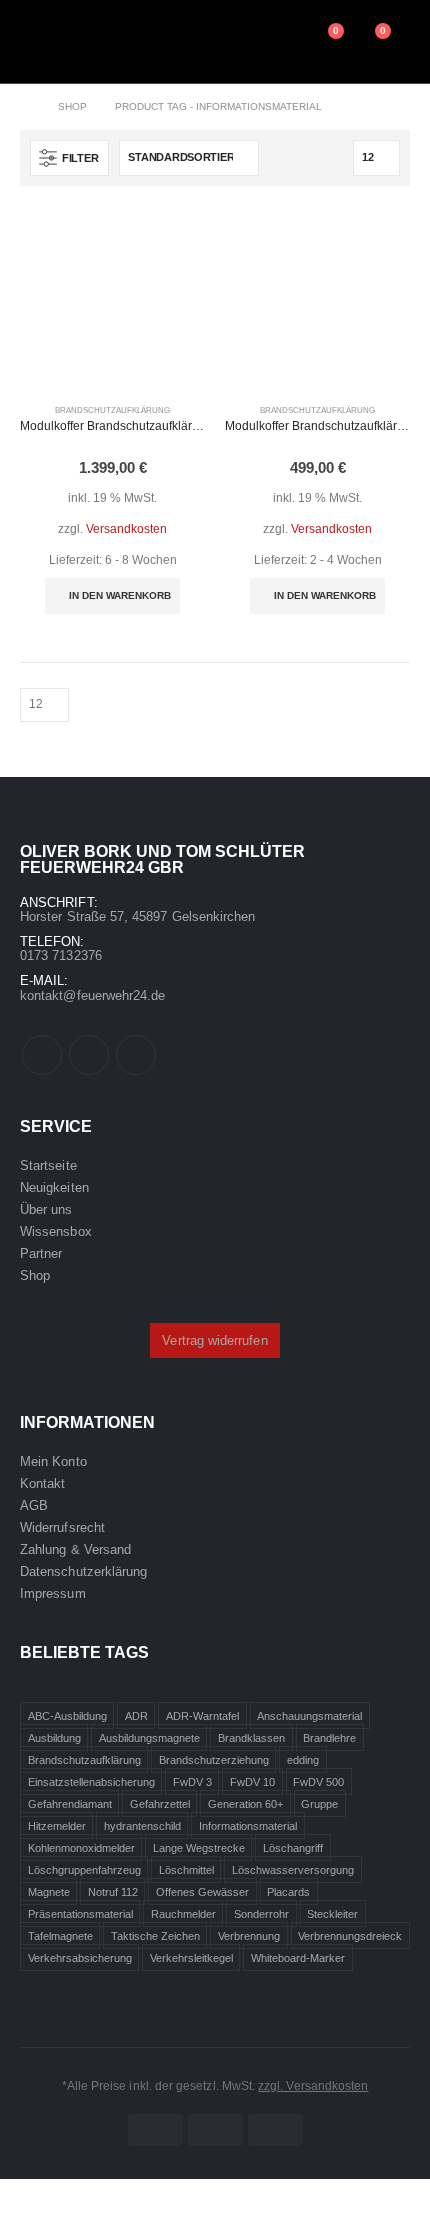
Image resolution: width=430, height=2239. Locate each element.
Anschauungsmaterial (309, 1716)
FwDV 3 (192, 1782)
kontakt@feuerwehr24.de (92, 995)
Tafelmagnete (60, 1936)
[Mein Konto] (278, 41)
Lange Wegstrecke (199, 1848)
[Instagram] (136, 1055)
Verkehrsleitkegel (191, 1958)
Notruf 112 (113, 1892)
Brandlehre (329, 1738)
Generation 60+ (245, 1804)
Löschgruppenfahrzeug (84, 1870)
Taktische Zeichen (155, 1936)
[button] (69, 158)
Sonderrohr (261, 1914)
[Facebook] (42, 1055)
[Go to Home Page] (25, 107)
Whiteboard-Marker (298, 1958)
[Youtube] (89, 1055)
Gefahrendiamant (70, 1804)
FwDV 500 (318, 1782)
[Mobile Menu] (33, 41)
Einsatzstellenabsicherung (91, 1782)
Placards (288, 1892)
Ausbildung (54, 1738)
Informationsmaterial (248, 1826)
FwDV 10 (252, 1782)
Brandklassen (251, 1738)
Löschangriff (293, 1848)
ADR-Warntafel (202, 1716)
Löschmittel (186, 1870)
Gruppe (319, 1804)
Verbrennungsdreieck (350, 1936)
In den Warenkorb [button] (120, 595)
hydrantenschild (142, 1826)
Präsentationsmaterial (80, 1914)
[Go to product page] (112, 298)
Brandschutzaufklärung (112, 410)
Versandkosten (126, 528)
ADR (136, 1716)
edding (303, 1760)
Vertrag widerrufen (214, 1340)
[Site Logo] (98, 41)
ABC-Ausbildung (67, 1716)
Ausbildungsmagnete (149, 1738)
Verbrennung (249, 1936)
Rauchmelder (183, 1914)
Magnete (49, 1892)
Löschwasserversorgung (293, 1870)
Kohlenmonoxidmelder (81, 1848)
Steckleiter (332, 1914)
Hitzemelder (57, 1826)
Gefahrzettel (160, 1804)
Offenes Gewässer (202, 1892)
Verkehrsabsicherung (80, 1958)
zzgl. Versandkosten (313, 2085)
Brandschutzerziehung (214, 1760)
